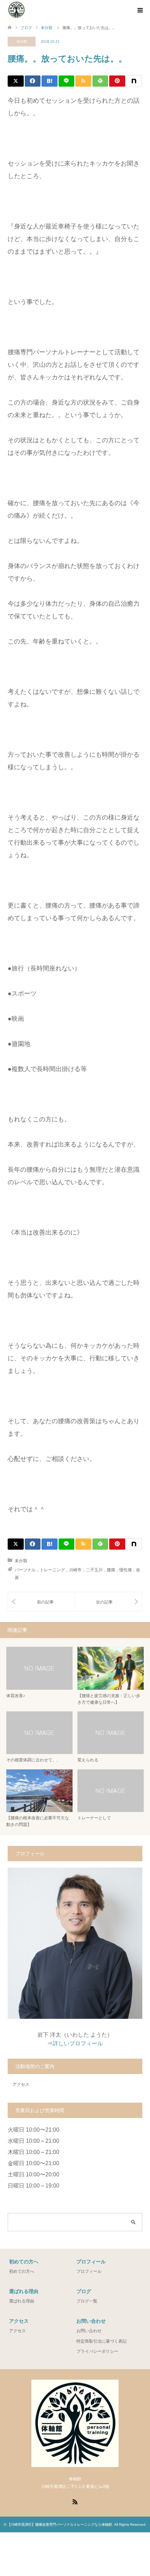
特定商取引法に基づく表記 (102, 2341)
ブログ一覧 (87, 2301)
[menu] (140, 10)
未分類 (22, 41)
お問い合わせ (89, 2331)
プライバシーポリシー (97, 2351)
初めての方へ (22, 2271)
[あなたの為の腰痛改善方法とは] (41, 1602)
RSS (75, 2501)
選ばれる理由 (22, 2301)
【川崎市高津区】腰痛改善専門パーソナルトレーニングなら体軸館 (60, 2524)
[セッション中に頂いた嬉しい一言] (108, 1602)
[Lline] (67, 81)
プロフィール (89, 2271)
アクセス (21, 2084)
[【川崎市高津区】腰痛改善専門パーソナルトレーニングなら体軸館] (16, 10)
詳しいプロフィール (78, 2043)
